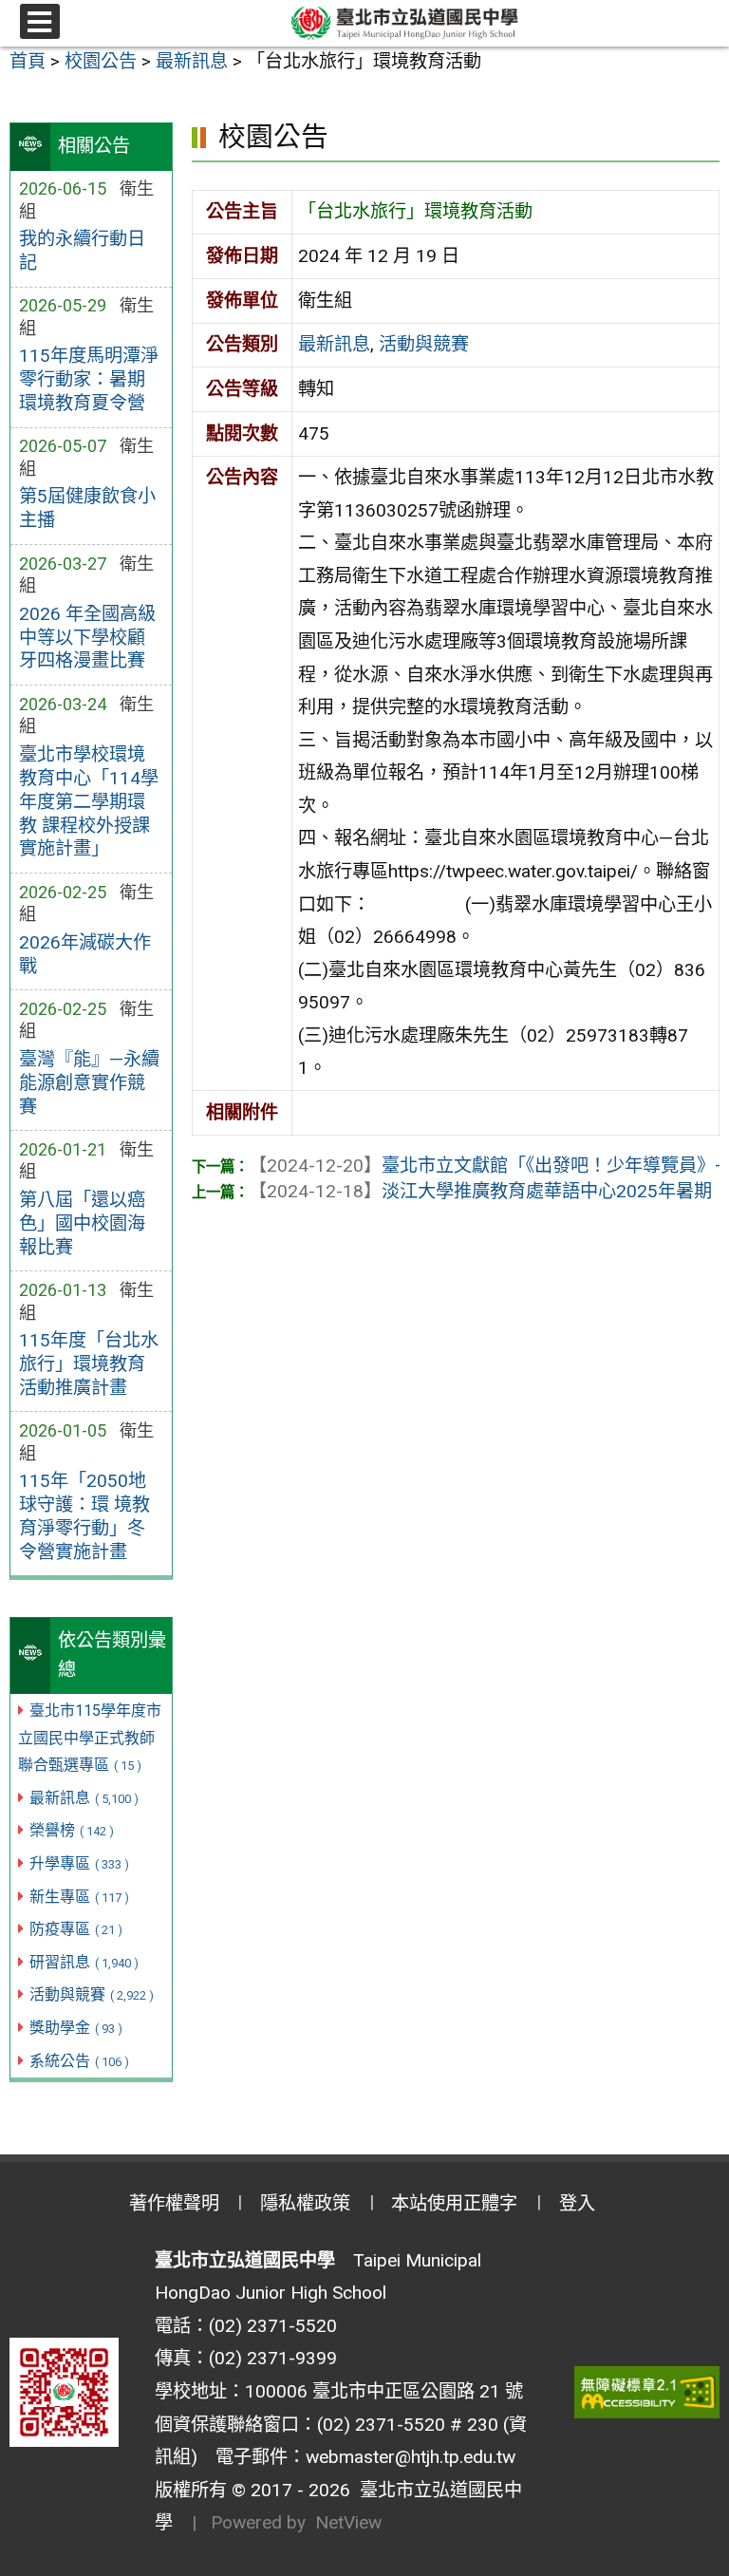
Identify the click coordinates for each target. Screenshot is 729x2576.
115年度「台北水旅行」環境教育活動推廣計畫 (89, 1364)
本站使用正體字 (454, 2203)
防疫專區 (76, 1929)
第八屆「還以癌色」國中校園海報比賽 (82, 1223)
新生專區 (79, 1897)
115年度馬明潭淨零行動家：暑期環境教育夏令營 (89, 379)
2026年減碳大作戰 (85, 954)
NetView (348, 2522)
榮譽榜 (72, 1830)
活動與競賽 (92, 1994)
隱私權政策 (305, 2203)
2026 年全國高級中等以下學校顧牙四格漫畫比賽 (87, 638)
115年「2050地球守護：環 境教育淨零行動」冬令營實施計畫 (84, 1516)
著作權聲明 (174, 2203)
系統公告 (79, 2061)
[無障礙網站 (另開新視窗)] (647, 2392)
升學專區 (79, 1863)
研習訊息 (84, 1962)
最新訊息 (84, 1798)
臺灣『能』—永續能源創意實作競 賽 (89, 1083)
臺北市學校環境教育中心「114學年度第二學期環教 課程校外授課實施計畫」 (89, 802)
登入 (577, 2203)
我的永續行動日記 (82, 251)
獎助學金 (76, 2028)
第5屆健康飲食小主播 (87, 508)
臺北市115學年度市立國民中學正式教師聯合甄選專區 (90, 1738)
